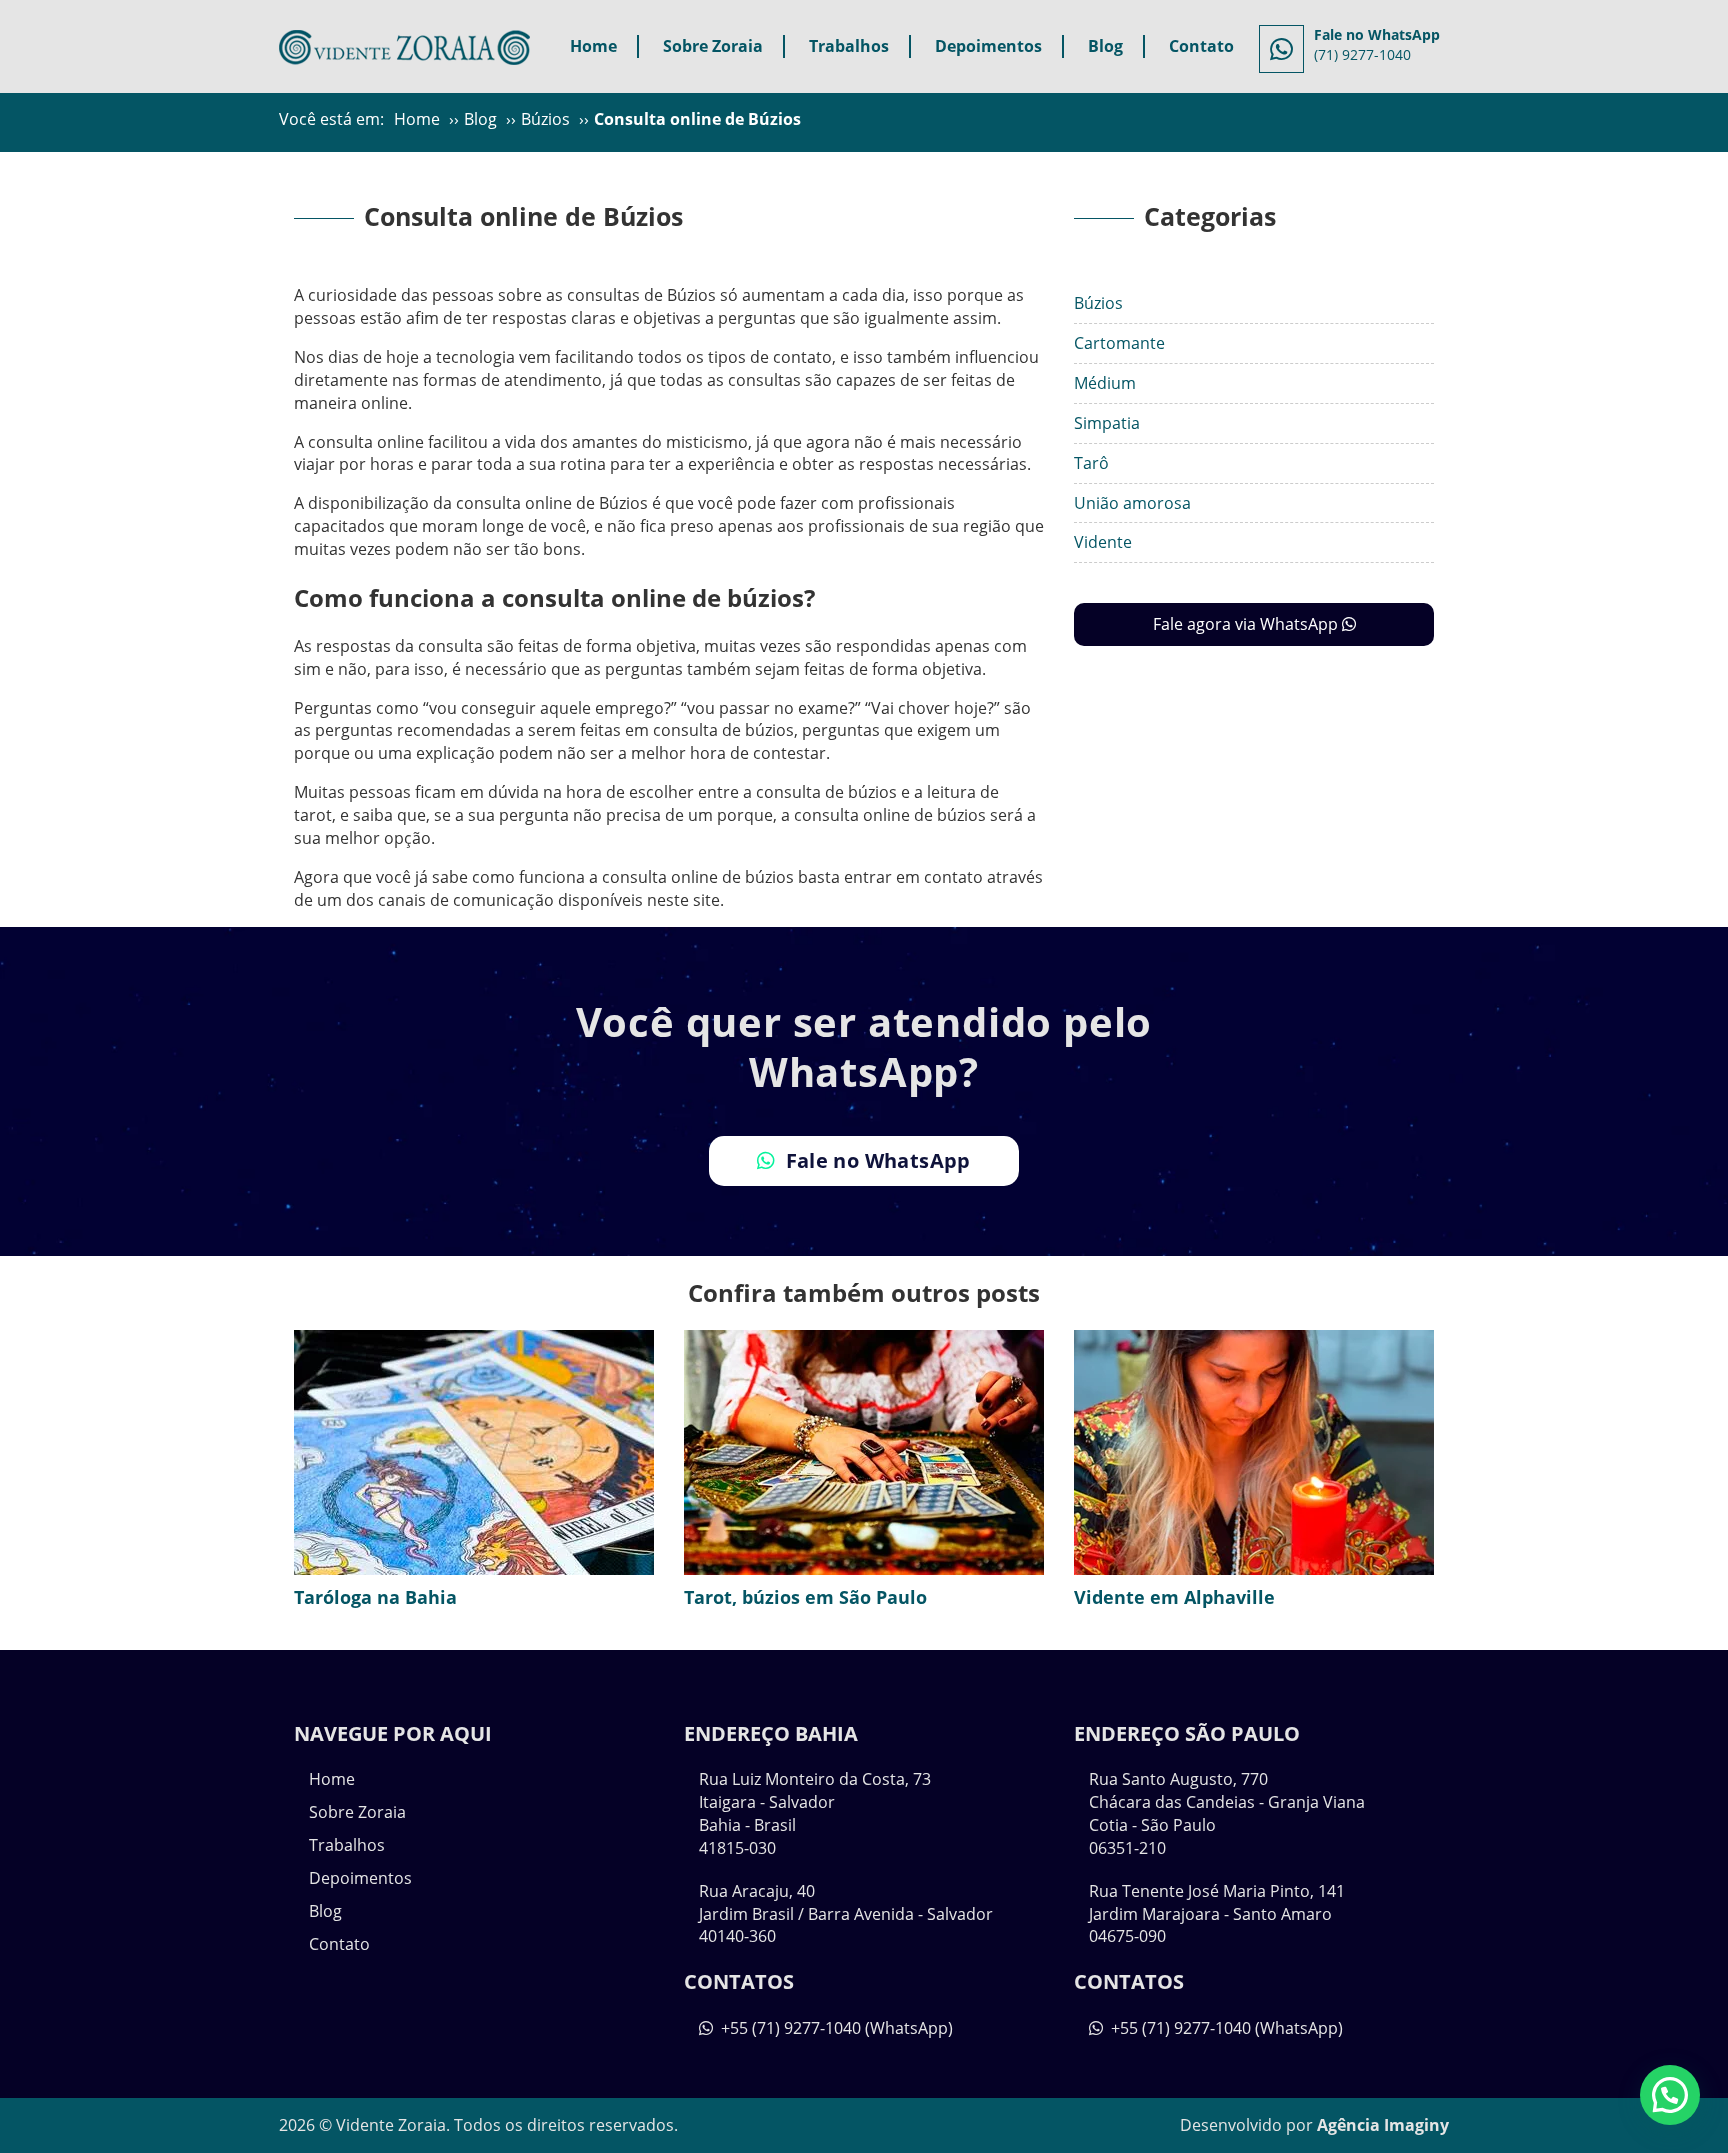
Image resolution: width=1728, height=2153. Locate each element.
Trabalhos (849, 46)
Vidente (1103, 542)
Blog (1105, 46)
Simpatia (1107, 423)
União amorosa (1132, 503)
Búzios (1098, 303)
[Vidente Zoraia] (404, 43)
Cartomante (1119, 343)
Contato (1201, 46)
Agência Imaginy (1383, 2125)
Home (593, 46)
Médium (1105, 383)
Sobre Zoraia (713, 46)
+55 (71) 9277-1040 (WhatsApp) (835, 2028)
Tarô (1091, 463)
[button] (1670, 2095)
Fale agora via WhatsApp (1247, 624)
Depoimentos (988, 46)
